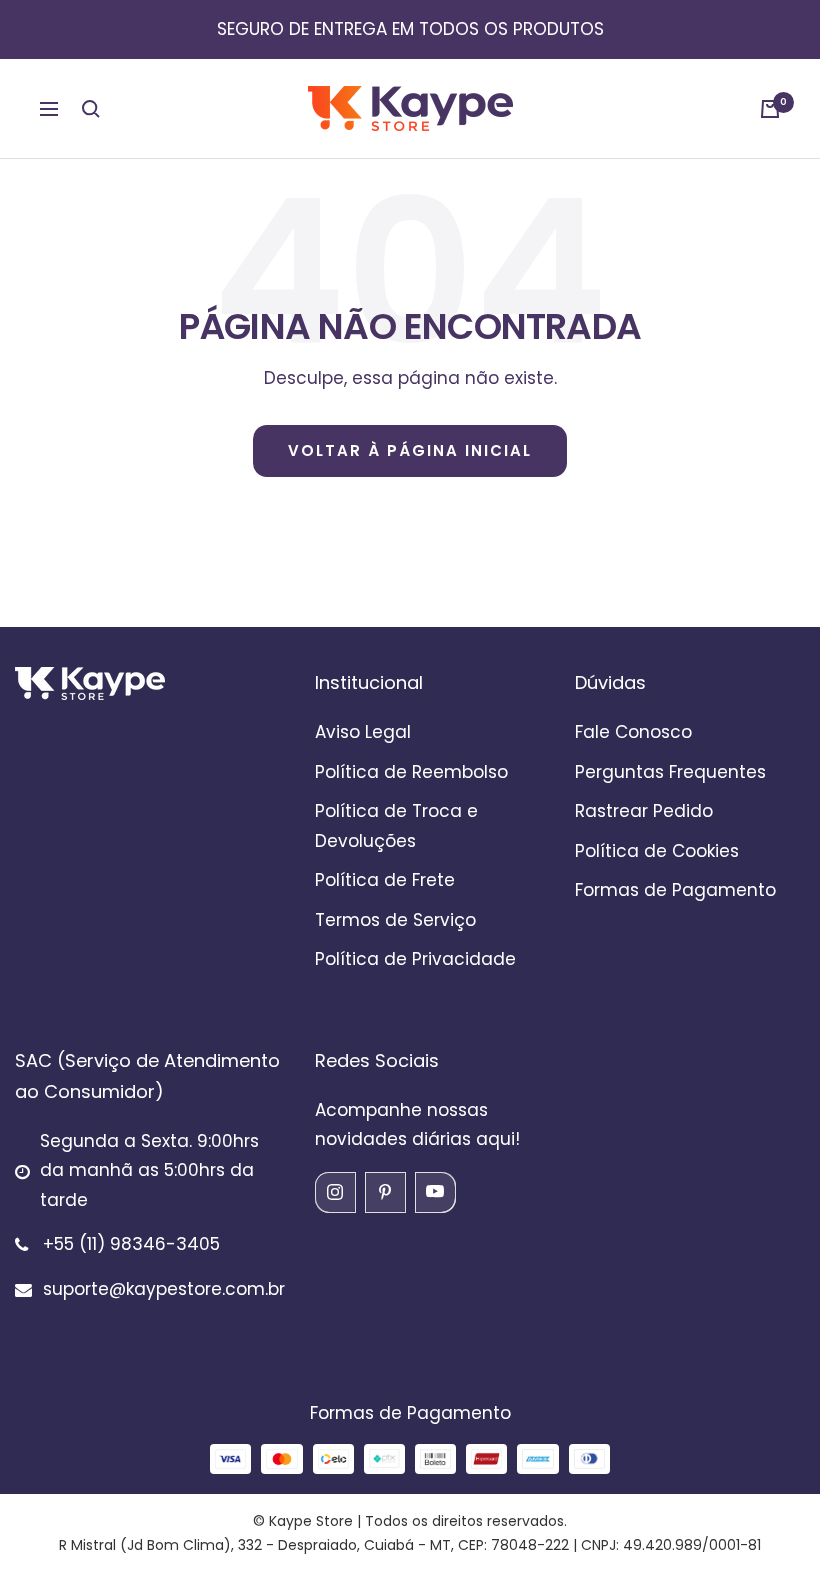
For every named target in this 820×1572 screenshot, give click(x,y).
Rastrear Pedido (644, 811)
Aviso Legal (363, 732)
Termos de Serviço (395, 920)
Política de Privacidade (415, 959)
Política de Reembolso (411, 772)
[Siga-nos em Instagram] (335, 1192)
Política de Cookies (657, 851)
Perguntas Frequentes (670, 772)
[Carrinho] (770, 109)
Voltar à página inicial (410, 450)
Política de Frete (385, 880)
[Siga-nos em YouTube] (435, 1192)
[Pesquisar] (91, 109)
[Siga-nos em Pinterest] (385, 1192)
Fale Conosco (633, 732)
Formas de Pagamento (675, 890)
